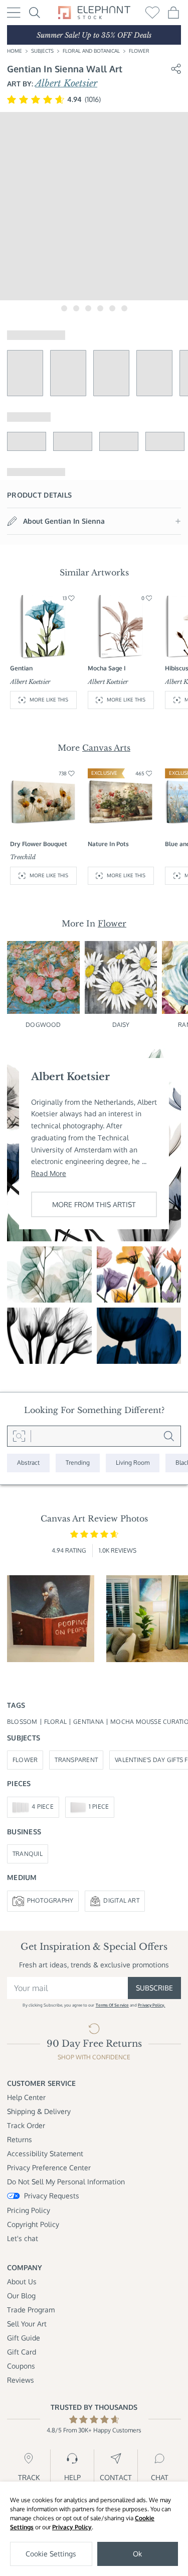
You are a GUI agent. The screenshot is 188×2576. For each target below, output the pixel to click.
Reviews (21, 2380)
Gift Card (22, 2352)
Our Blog (21, 2296)
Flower (139, 51)
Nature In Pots (108, 844)
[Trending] (78, 1463)
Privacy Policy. (151, 2005)
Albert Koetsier (66, 83)
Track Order (26, 2125)
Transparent (76, 1760)
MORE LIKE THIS (49, 699)
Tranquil (28, 1854)
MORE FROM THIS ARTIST (94, 1204)
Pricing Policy (29, 2210)
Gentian (21, 668)
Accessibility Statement (45, 2153)
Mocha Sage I (107, 668)
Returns (20, 2139)
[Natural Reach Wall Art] (49, 1274)
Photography (50, 1900)
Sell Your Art (27, 2324)
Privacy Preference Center (49, 2168)
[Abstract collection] (28, 1463)
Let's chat (23, 2238)
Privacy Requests (52, 2196)
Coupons (21, 2366)
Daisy (121, 1025)
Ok (137, 2554)
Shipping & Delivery (39, 2111)
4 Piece (43, 1806)
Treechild (23, 857)
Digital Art (121, 1900)
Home (15, 51)
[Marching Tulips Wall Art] (49, 1336)
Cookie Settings (51, 2554)
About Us (22, 2281)
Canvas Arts (106, 748)
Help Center (26, 2097)
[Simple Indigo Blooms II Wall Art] (139, 1336)
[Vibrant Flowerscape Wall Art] (139, 1274)
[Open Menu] (14, 13)
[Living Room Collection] (133, 1463)
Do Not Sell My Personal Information (66, 2182)
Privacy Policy (72, 2527)
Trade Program (31, 2310)
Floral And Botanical (91, 51)
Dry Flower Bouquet (39, 844)
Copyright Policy (33, 2224)
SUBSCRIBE (154, 1988)
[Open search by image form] (19, 1436)
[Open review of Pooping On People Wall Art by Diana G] (51, 1619)
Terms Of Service (112, 2005)
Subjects (42, 51)
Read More (49, 1173)
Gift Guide (24, 2338)
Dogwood (43, 1025)
